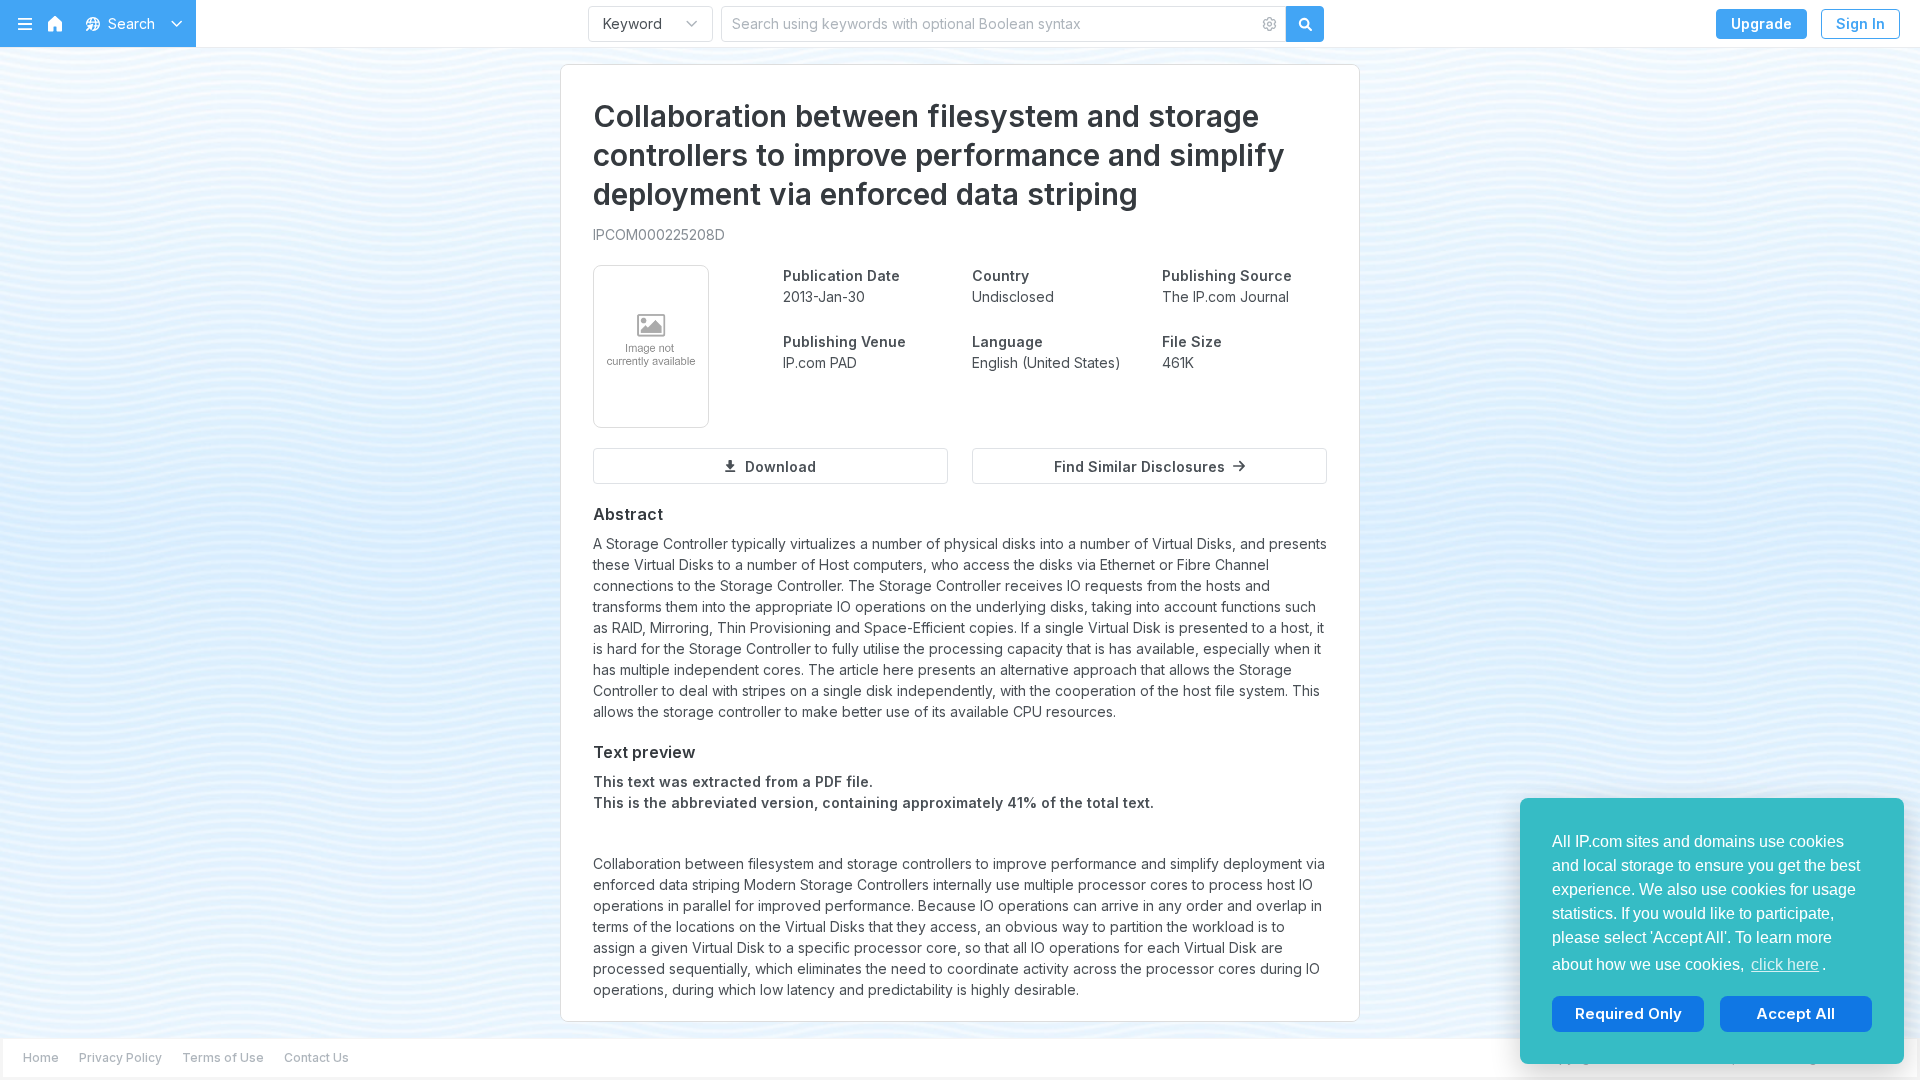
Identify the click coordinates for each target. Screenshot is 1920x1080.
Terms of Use (223, 1057)
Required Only (1628, 1013)
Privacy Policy (120, 1057)
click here (1785, 964)
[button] (130, 23)
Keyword (632, 23)
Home (41, 1057)
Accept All (1795, 1013)
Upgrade (1761, 23)
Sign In (1860, 23)
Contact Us (316, 1057)
